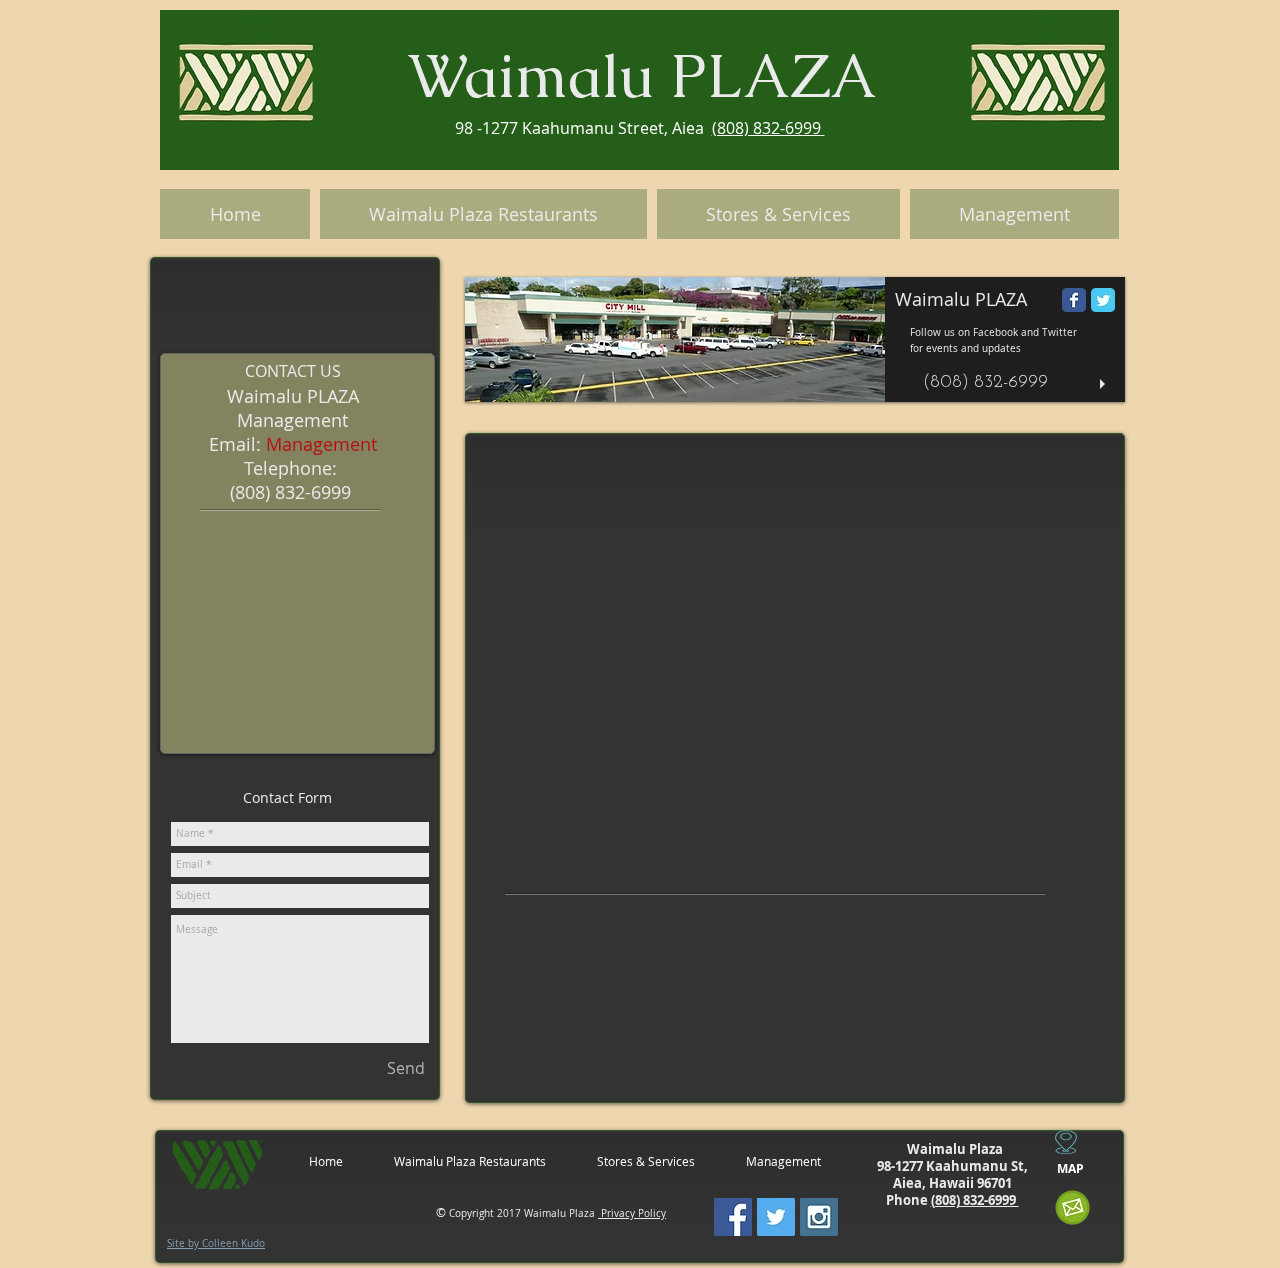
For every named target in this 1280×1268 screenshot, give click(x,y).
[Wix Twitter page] (1103, 300)
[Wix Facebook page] (1074, 300)
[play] (1105, 384)
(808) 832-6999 (768, 128)
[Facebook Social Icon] (733, 1217)
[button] (795, 339)
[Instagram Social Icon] (819, 1217)
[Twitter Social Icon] (776, 1217)
